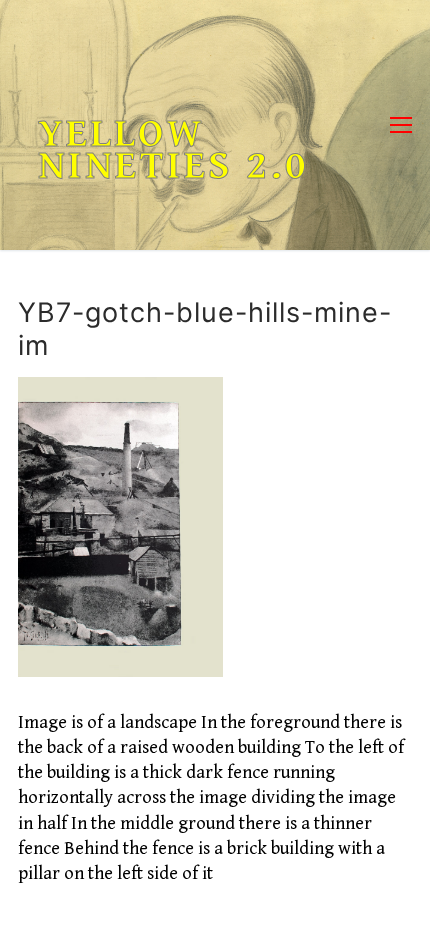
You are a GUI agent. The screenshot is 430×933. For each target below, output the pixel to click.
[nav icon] (401, 125)
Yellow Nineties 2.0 (173, 150)
